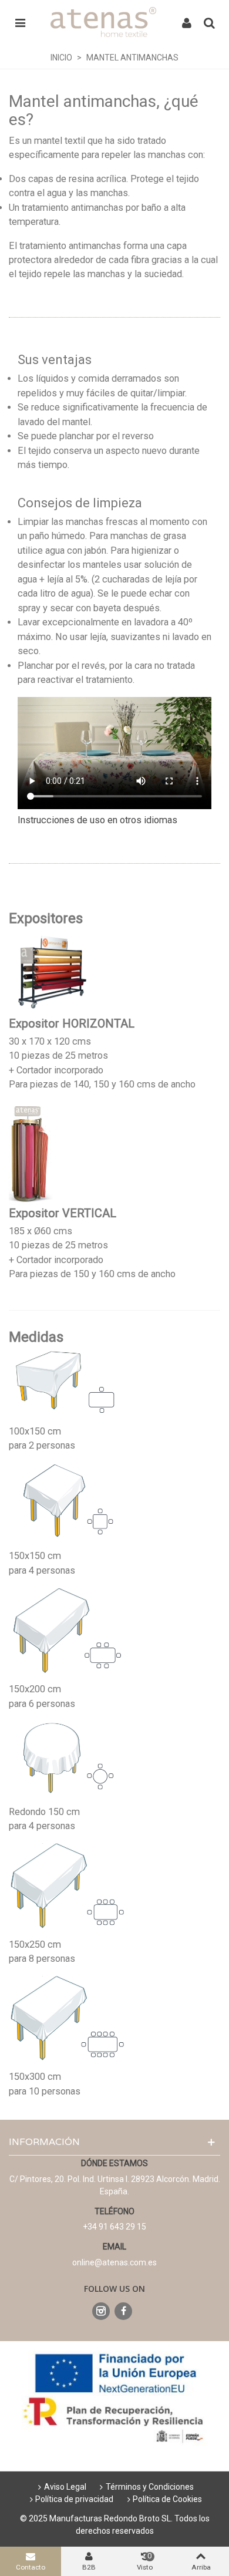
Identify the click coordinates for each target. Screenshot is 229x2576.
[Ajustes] (187, 22)
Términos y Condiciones (150, 2487)
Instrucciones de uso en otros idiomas (97, 820)
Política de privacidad (74, 2499)
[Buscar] (209, 22)
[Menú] (20, 22)
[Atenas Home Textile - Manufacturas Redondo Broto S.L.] (103, 22)
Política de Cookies (167, 2499)
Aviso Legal (65, 2487)
